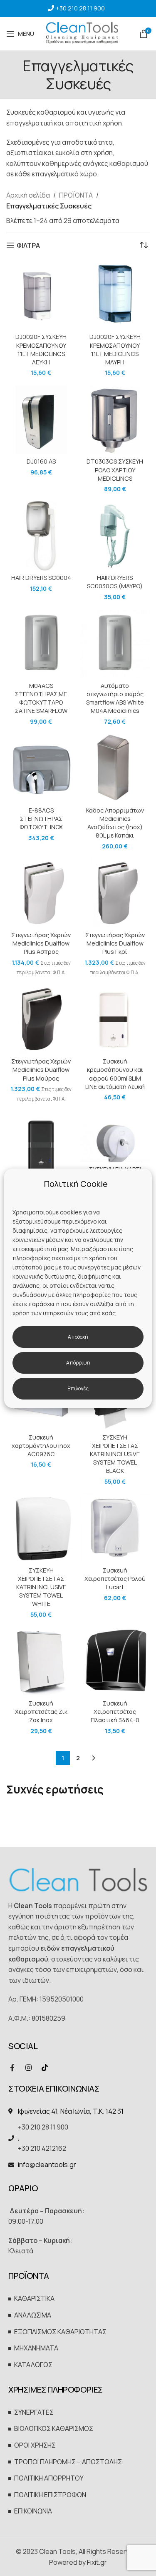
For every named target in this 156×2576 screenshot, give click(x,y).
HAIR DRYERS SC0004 (41, 578)
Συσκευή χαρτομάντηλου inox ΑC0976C (41, 1446)
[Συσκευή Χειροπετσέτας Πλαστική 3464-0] (115, 1661)
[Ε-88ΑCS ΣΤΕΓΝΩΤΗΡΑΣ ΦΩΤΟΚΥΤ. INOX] (41, 768)
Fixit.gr (97, 2562)
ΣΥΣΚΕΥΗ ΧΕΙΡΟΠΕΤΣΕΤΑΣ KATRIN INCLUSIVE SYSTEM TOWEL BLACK (115, 1454)
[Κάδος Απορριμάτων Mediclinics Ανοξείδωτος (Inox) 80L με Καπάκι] (115, 768)
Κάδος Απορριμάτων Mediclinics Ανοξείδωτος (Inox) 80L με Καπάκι (115, 823)
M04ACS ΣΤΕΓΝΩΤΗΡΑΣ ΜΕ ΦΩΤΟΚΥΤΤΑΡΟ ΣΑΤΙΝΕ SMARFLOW (41, 698)
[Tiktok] (45, 2068)
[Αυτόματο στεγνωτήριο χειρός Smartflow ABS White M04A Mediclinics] (115, 644)
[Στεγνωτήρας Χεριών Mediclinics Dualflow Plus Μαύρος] (41, 1020)
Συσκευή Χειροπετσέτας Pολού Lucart (115, 1579)
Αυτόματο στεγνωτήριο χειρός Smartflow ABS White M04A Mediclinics (115, 698)
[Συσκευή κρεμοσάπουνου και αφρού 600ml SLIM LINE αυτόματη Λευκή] (115, 1020)
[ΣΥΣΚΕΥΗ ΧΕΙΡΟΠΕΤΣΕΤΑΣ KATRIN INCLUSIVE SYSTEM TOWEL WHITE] (41, 1528)
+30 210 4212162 (42, 2148)
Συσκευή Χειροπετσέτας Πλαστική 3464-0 (115, 1712)
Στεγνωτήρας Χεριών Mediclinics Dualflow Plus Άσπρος (41, 943)
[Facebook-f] (12, 2068)
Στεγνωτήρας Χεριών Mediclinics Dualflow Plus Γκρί (115, 943)
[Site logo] (82, 33)
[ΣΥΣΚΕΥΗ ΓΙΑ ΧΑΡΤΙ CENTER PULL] (115, 1137)
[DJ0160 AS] (41, 420)
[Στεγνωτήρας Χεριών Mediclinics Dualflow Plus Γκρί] (115, 893)
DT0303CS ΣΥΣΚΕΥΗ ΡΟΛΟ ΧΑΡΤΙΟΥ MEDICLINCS (115, 470)
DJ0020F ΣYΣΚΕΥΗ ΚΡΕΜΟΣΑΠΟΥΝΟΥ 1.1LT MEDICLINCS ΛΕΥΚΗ (41, 349)
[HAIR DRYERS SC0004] (41, 536)
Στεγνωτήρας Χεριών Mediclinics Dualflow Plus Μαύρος (41, 1070)
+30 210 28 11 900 (80, 8)
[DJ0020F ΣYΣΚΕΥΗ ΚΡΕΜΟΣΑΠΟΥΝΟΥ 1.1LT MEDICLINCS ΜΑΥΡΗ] (115, 295)
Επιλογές (78, 1388)
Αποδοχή (78, 1337)
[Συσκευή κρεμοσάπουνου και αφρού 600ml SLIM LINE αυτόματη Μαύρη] (41, 1146)
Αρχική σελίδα (28, 195)
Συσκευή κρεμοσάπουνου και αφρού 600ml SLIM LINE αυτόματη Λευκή (115, 1074)
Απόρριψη (78, 1363)
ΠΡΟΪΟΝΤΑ (76, 195)
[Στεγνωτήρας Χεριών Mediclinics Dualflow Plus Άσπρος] (41, 893)
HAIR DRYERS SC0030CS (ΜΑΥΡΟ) (115, 582)
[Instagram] (28, 2068)
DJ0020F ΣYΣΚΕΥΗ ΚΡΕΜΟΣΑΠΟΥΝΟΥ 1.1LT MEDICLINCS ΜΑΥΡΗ (115, 349)
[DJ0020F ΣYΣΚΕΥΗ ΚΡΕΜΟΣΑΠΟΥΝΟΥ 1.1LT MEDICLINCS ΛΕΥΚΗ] (41, 295)
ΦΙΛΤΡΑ (28, 245)
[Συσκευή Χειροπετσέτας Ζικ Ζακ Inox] (41, 1661)
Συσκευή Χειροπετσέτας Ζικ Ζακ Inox (41, 1712)
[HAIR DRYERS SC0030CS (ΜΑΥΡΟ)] (115, 536)
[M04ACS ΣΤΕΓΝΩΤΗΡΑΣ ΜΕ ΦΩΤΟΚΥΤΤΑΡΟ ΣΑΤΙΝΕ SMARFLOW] (41, 644)
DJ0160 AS (41, 461)
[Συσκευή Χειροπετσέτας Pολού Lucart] (115, 1528)
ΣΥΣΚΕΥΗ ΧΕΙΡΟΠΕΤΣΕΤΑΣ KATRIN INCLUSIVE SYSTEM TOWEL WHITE (41, 1587)
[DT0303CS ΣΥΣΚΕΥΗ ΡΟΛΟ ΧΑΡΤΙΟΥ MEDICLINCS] (115, 420)
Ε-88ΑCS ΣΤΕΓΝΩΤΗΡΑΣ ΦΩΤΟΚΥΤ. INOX (41, 819)
